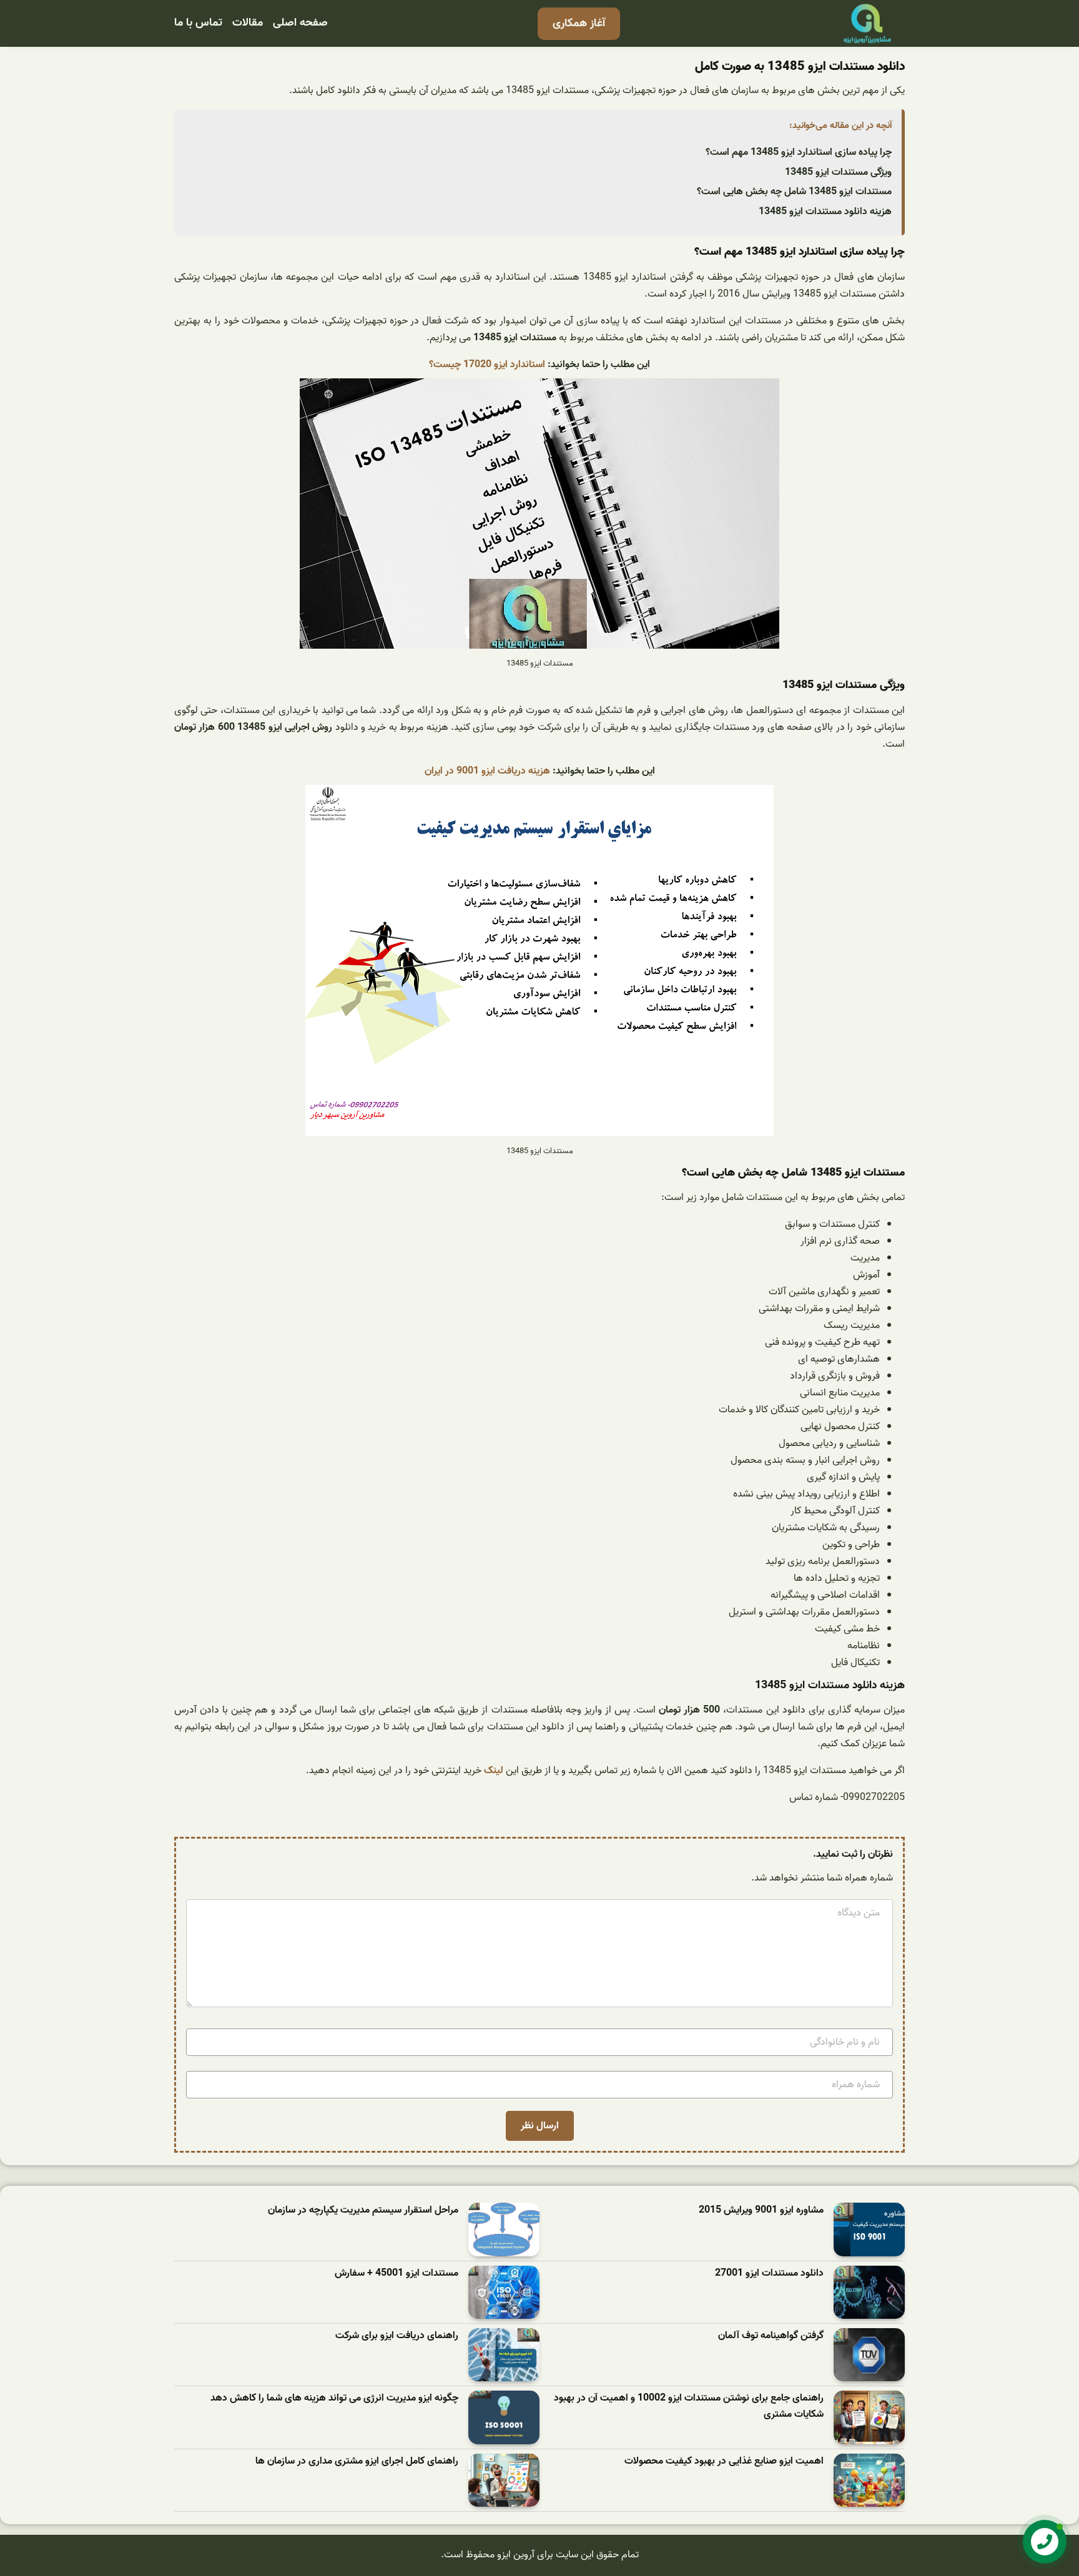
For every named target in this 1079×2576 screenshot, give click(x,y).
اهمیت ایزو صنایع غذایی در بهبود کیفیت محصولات (724, 2461)
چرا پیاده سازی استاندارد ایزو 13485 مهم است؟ (799, 152)
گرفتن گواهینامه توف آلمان (771, 2336)
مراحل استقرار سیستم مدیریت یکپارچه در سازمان (363, 2210)
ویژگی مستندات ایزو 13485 (838, 172)
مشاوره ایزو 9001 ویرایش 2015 (761, 2210)
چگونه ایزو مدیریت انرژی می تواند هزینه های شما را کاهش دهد (334, 2398)
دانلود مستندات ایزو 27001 (769, 2274)
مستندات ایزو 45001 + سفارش (397, 2274)
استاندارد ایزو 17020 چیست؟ (487, 365)
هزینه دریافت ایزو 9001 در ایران (487, 771)
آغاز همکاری (579, 23)
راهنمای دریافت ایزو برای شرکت (397, 2336)
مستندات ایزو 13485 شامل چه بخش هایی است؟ (794, 192)
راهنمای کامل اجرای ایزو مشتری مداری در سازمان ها (357, 2461)
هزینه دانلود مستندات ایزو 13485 (825, 212)
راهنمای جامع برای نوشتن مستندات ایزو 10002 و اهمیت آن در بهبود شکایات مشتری (689, 2406)
